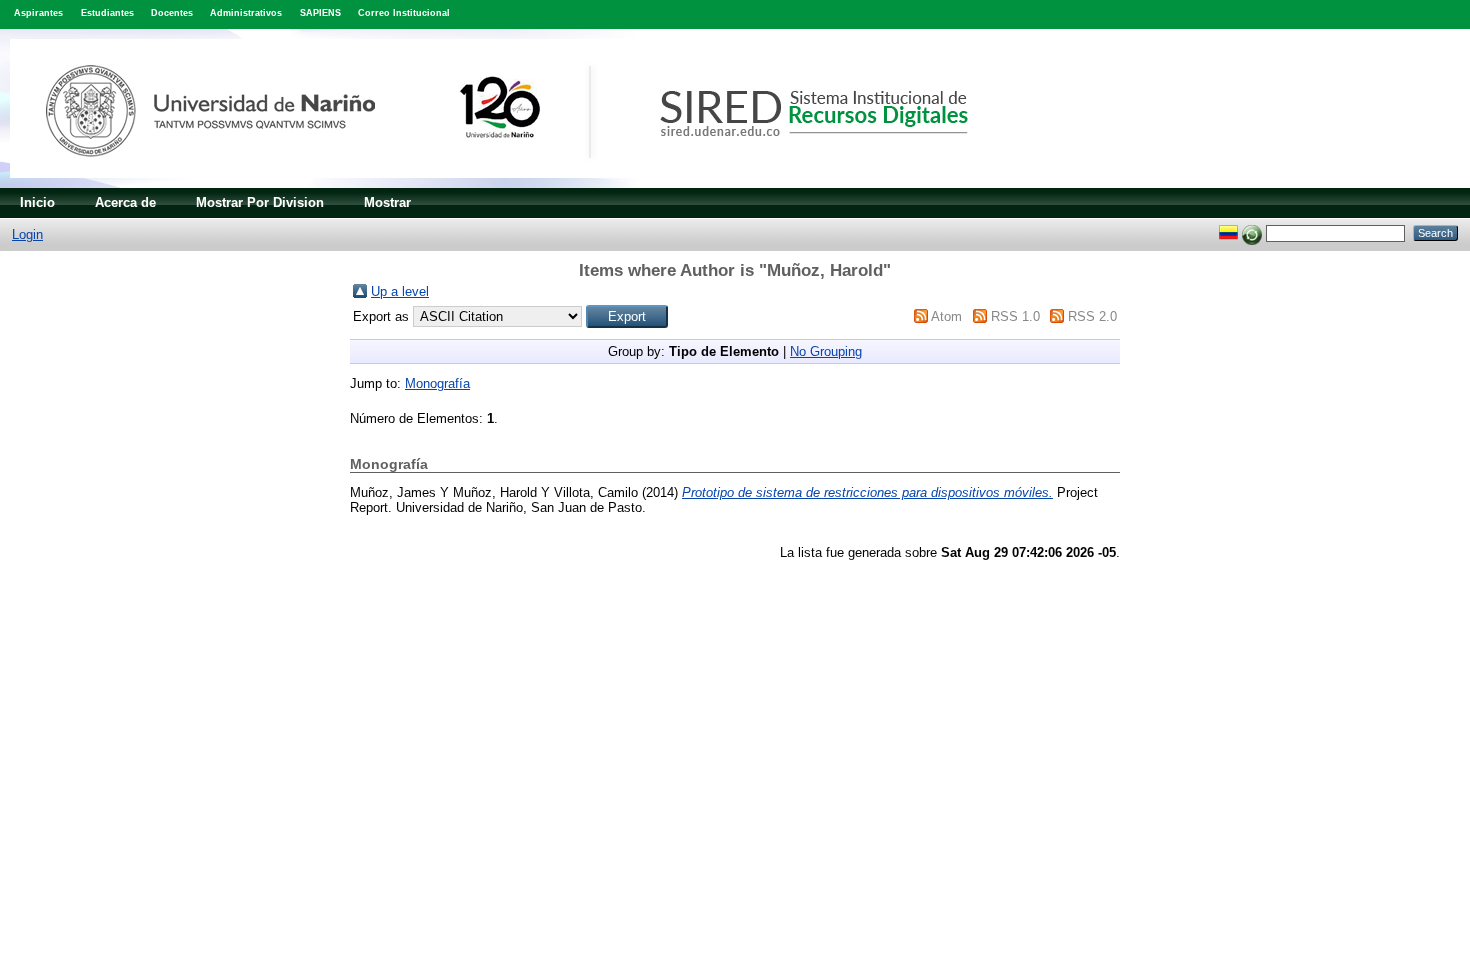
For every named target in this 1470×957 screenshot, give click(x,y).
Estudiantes (107, 13)
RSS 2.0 (1092, 316)
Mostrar (387, 202)
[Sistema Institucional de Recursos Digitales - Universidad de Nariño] (522, 183)
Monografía (437, 383)
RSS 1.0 (1015, 316)
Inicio (37, 202)
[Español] (1228, 232)
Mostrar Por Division (260, 202)
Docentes (172, 13)
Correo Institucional (404, 13)
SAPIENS (320, 13)
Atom (946, 316)
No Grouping (826, 351)
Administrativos (246, 13)
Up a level (400, 291)
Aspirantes (38, 13)
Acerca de (125, 202)
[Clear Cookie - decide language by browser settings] (1252, 232)
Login (27, 234)
